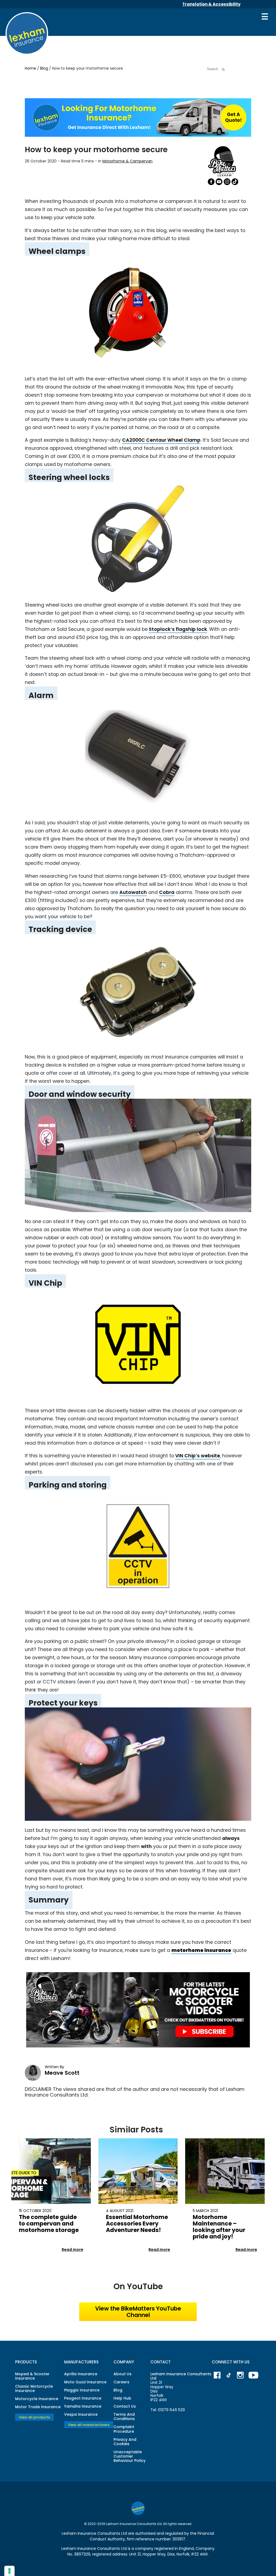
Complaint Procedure (124, 2429)
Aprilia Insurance (81, 2374)
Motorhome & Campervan (127, 161)
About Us (123, 2374)
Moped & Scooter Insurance (32, 2376)
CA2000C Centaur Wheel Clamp (161, 440)
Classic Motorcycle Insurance (34, 2388)
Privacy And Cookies (125, 2442)
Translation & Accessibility (211, 4)
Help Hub (122, 2398)
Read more (73, 2250)
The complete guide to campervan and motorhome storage (49, 2223)
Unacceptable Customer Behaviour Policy (130, 2456)
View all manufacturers (89, 2424)
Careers (121, 2382)
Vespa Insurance (81, 2414)
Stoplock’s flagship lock (178, 629)
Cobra (167, 892)
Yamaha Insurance (83, 2406)
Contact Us (125, 2406)
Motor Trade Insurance (38, 2407)
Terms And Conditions (124, 2417)
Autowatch (133, 892)
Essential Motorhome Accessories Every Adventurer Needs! (137, 2223)
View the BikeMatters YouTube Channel (138, 2312)
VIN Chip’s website (198, 1456)
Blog (45, 68)
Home (31, 68)
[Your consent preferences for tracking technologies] (9, 2571)
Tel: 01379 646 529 (168, 2410)
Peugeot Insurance (83, 2398)
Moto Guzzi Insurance (85, 2382)
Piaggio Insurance (82, 2390)
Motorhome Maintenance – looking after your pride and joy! (219, 2227)
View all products (34, 2417)
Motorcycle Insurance (37, 2399)
